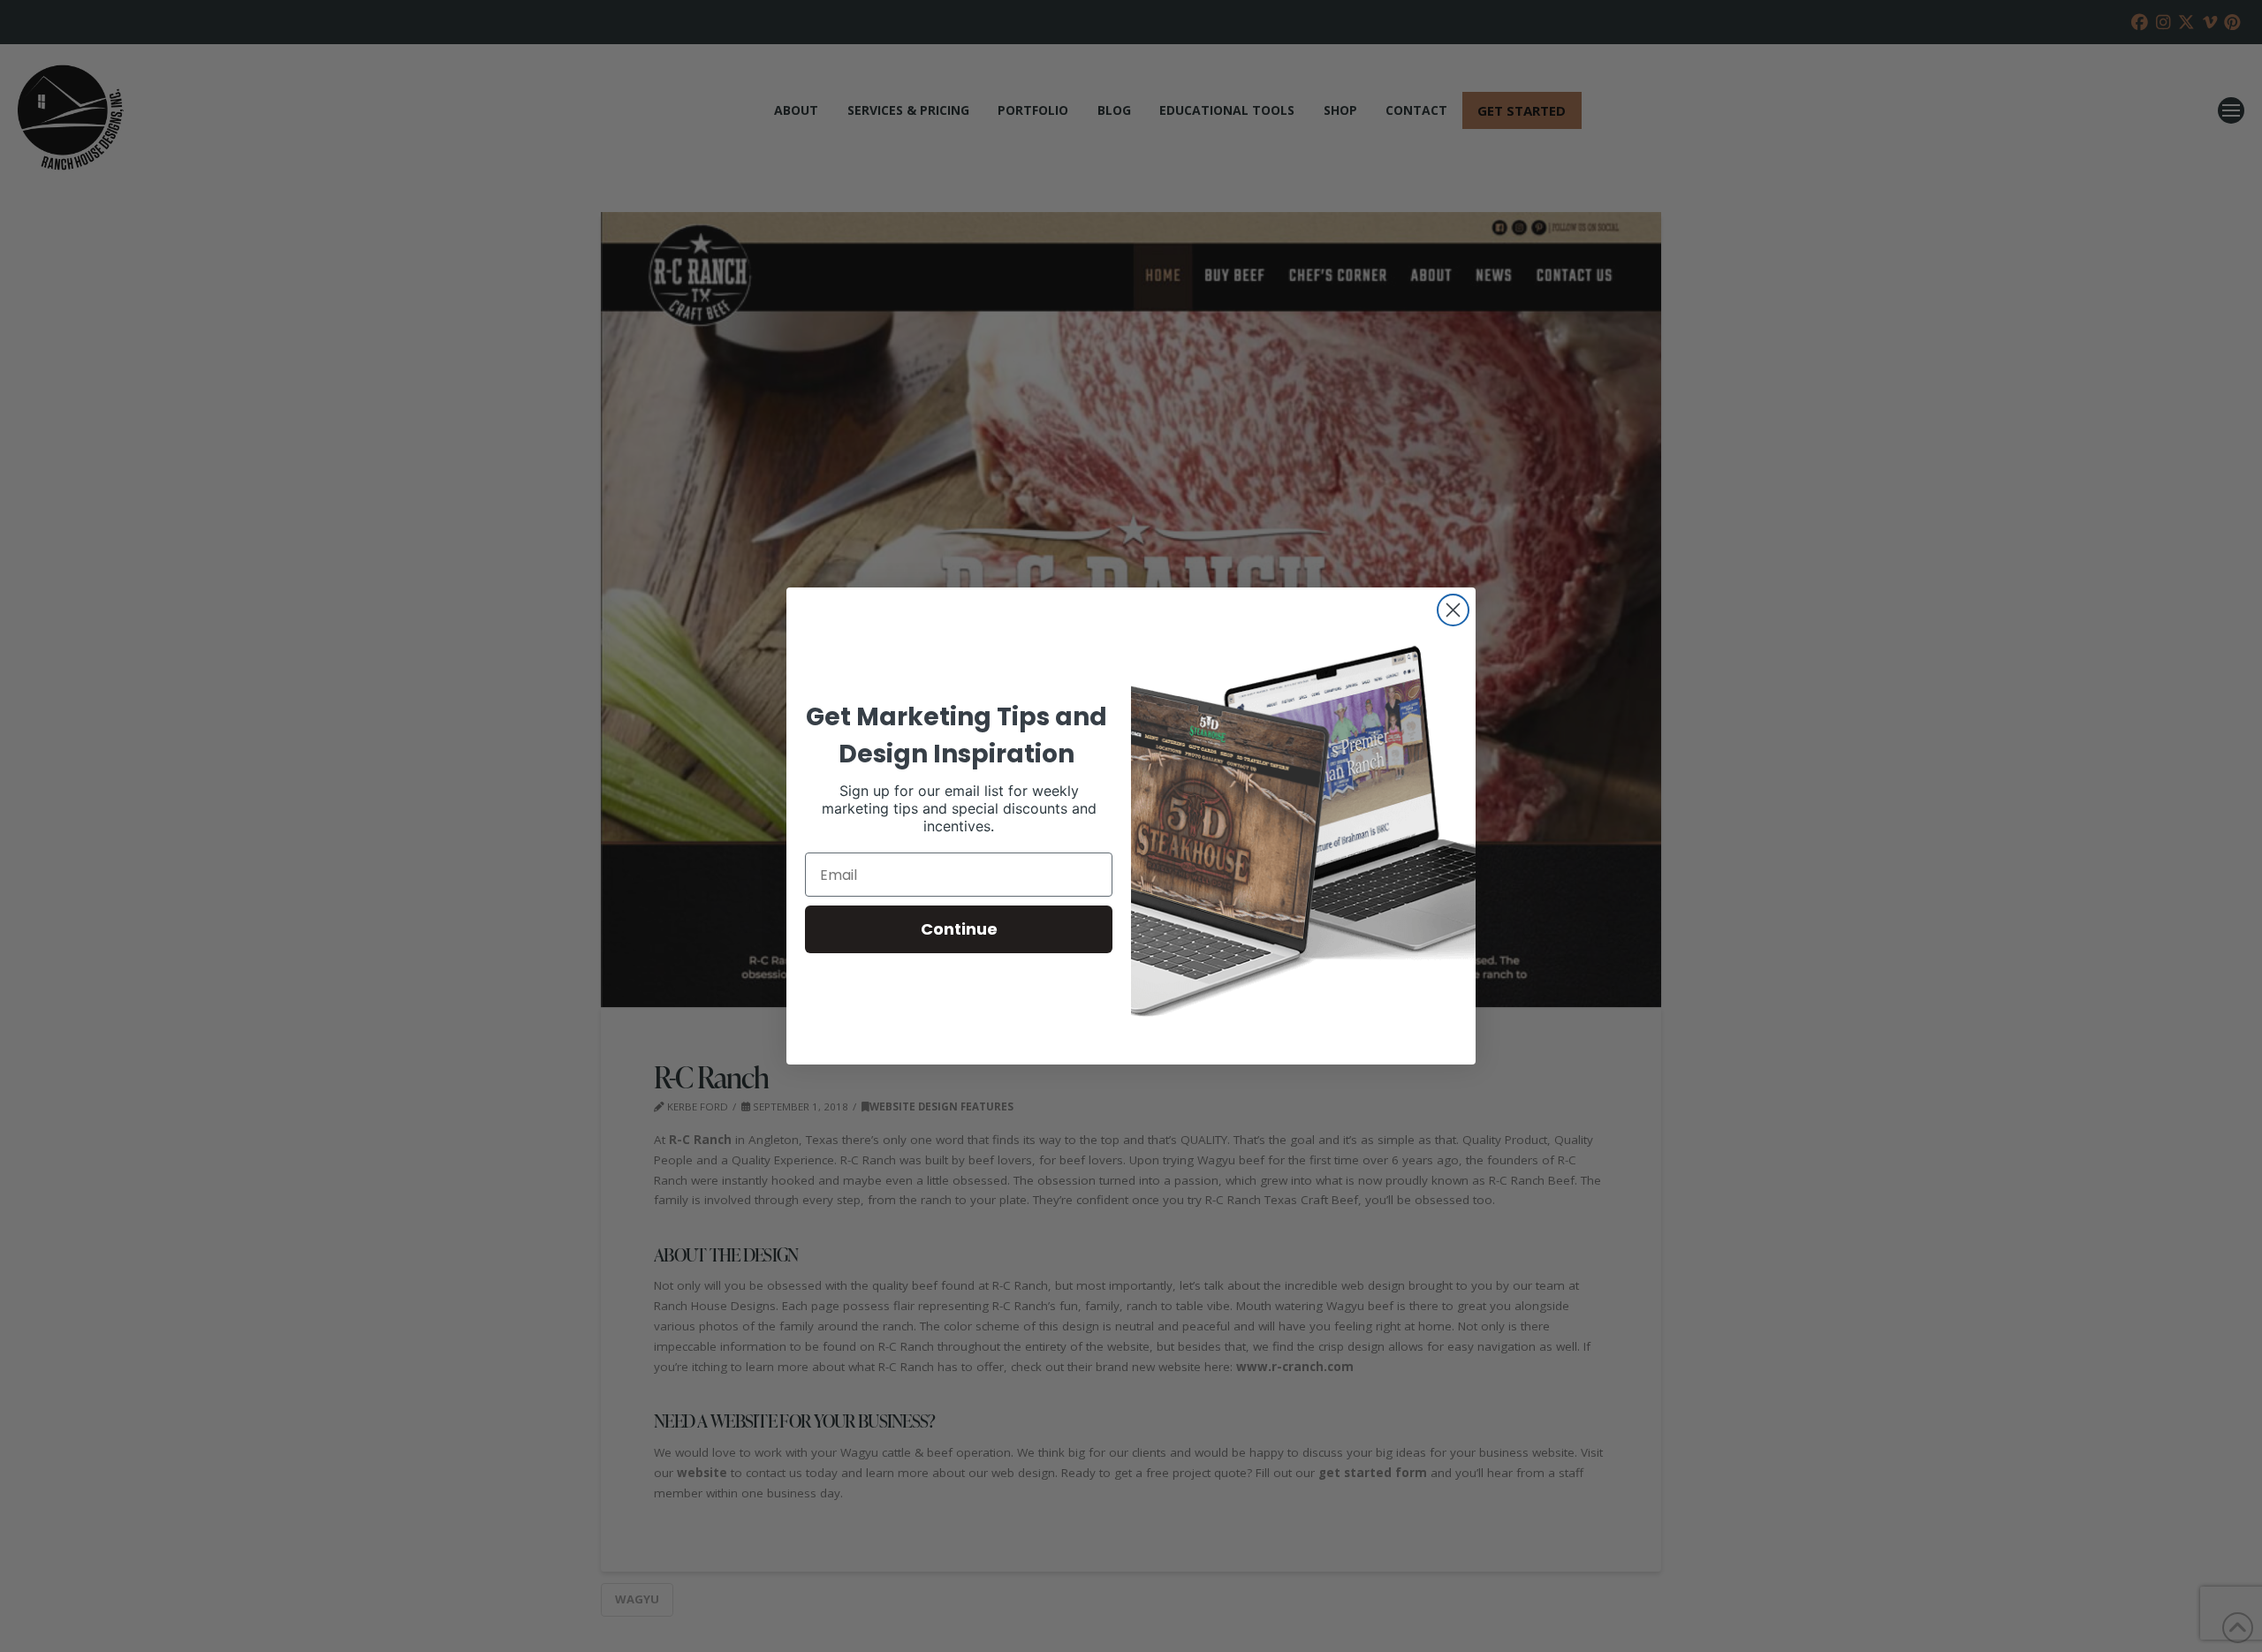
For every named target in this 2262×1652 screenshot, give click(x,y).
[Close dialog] (1453, 610)
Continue (959, 929)
